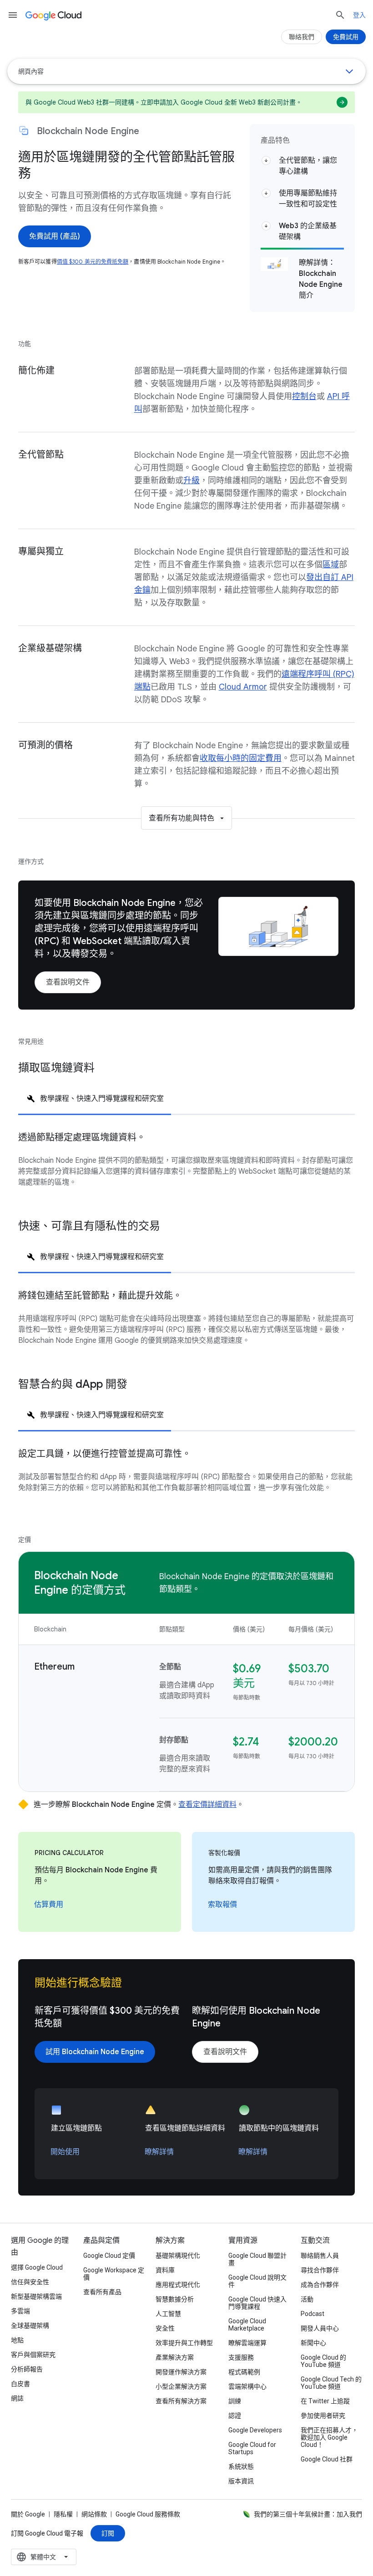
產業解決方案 (175, 2357)
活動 (307, 2299)
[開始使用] (65, 2152)
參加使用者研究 (323, 2416)
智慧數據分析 (175, 2299)
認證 (235, 2416)
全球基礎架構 (30, 2326)
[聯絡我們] (302, 37)
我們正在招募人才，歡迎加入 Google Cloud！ (329, 2437)
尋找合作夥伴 (320, 2270)
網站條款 (94, 2514)
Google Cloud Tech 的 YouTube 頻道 (331, 2383)
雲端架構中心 (247, 2386)
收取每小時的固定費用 (241, 758)
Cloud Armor (243, 687)
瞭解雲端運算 (247, 2343)
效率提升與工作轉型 (184, 2343)
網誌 (17, 2398)
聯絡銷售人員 (320, 2256)
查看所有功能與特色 (181, 818)
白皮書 (20, 2384)
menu (13, 15)
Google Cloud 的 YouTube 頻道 (323, 2361)
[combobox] (44, 2557)
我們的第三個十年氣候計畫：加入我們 (308, 2514)
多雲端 (20, 2311)
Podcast (313, 2314)
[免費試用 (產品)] (55, 236)
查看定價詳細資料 (207, 1805)
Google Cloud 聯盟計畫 (257, 2259)
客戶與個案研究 (33, 2355)
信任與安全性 (30, 2282)
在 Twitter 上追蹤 (325, 2401)
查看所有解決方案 (181, 2401)
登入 (359, 15)
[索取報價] (222, 1905)
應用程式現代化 (178, 2285)
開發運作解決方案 (181, 2372)
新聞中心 (313, 2343)
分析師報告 (27, 2369)
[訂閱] (108, 2533)
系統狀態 (241, 2466)
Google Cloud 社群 (327, 2459)
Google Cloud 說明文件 (257, 2281)
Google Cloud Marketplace (247, 2325)
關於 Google (28, 2514)
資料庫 (165, 2270)
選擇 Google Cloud (37, 2267)
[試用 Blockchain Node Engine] (95, 2052)
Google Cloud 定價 (109, 2256)
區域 (331, 565)
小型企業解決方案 (181, 2386)
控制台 (304, 396)
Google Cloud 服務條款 (148, 2514)
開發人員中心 (320, 2328)
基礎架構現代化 (178, 2256)
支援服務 (241, 2357)
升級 (192, 480)
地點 (17, 2340)
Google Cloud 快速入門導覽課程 (257, 2303)
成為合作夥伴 (320, 2285)
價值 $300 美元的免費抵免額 (93, 262)
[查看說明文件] (68, 982)
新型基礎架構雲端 (36, 2296)
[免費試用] (346, 37)
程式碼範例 (244, 2372)
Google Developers (255, 2430)
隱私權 (63, 2514)
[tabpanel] (186, 1167)
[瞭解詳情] (159, 2152)
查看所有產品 (102, 2292)
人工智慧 (168, 2314)
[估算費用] (49, 1905)
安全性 (165, 2328)
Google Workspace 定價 (114, 2274)
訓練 (235, 2401)
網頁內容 (31, 71)
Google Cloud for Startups (252, 2448)
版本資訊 (241, 2481)
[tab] (95, 1098)
